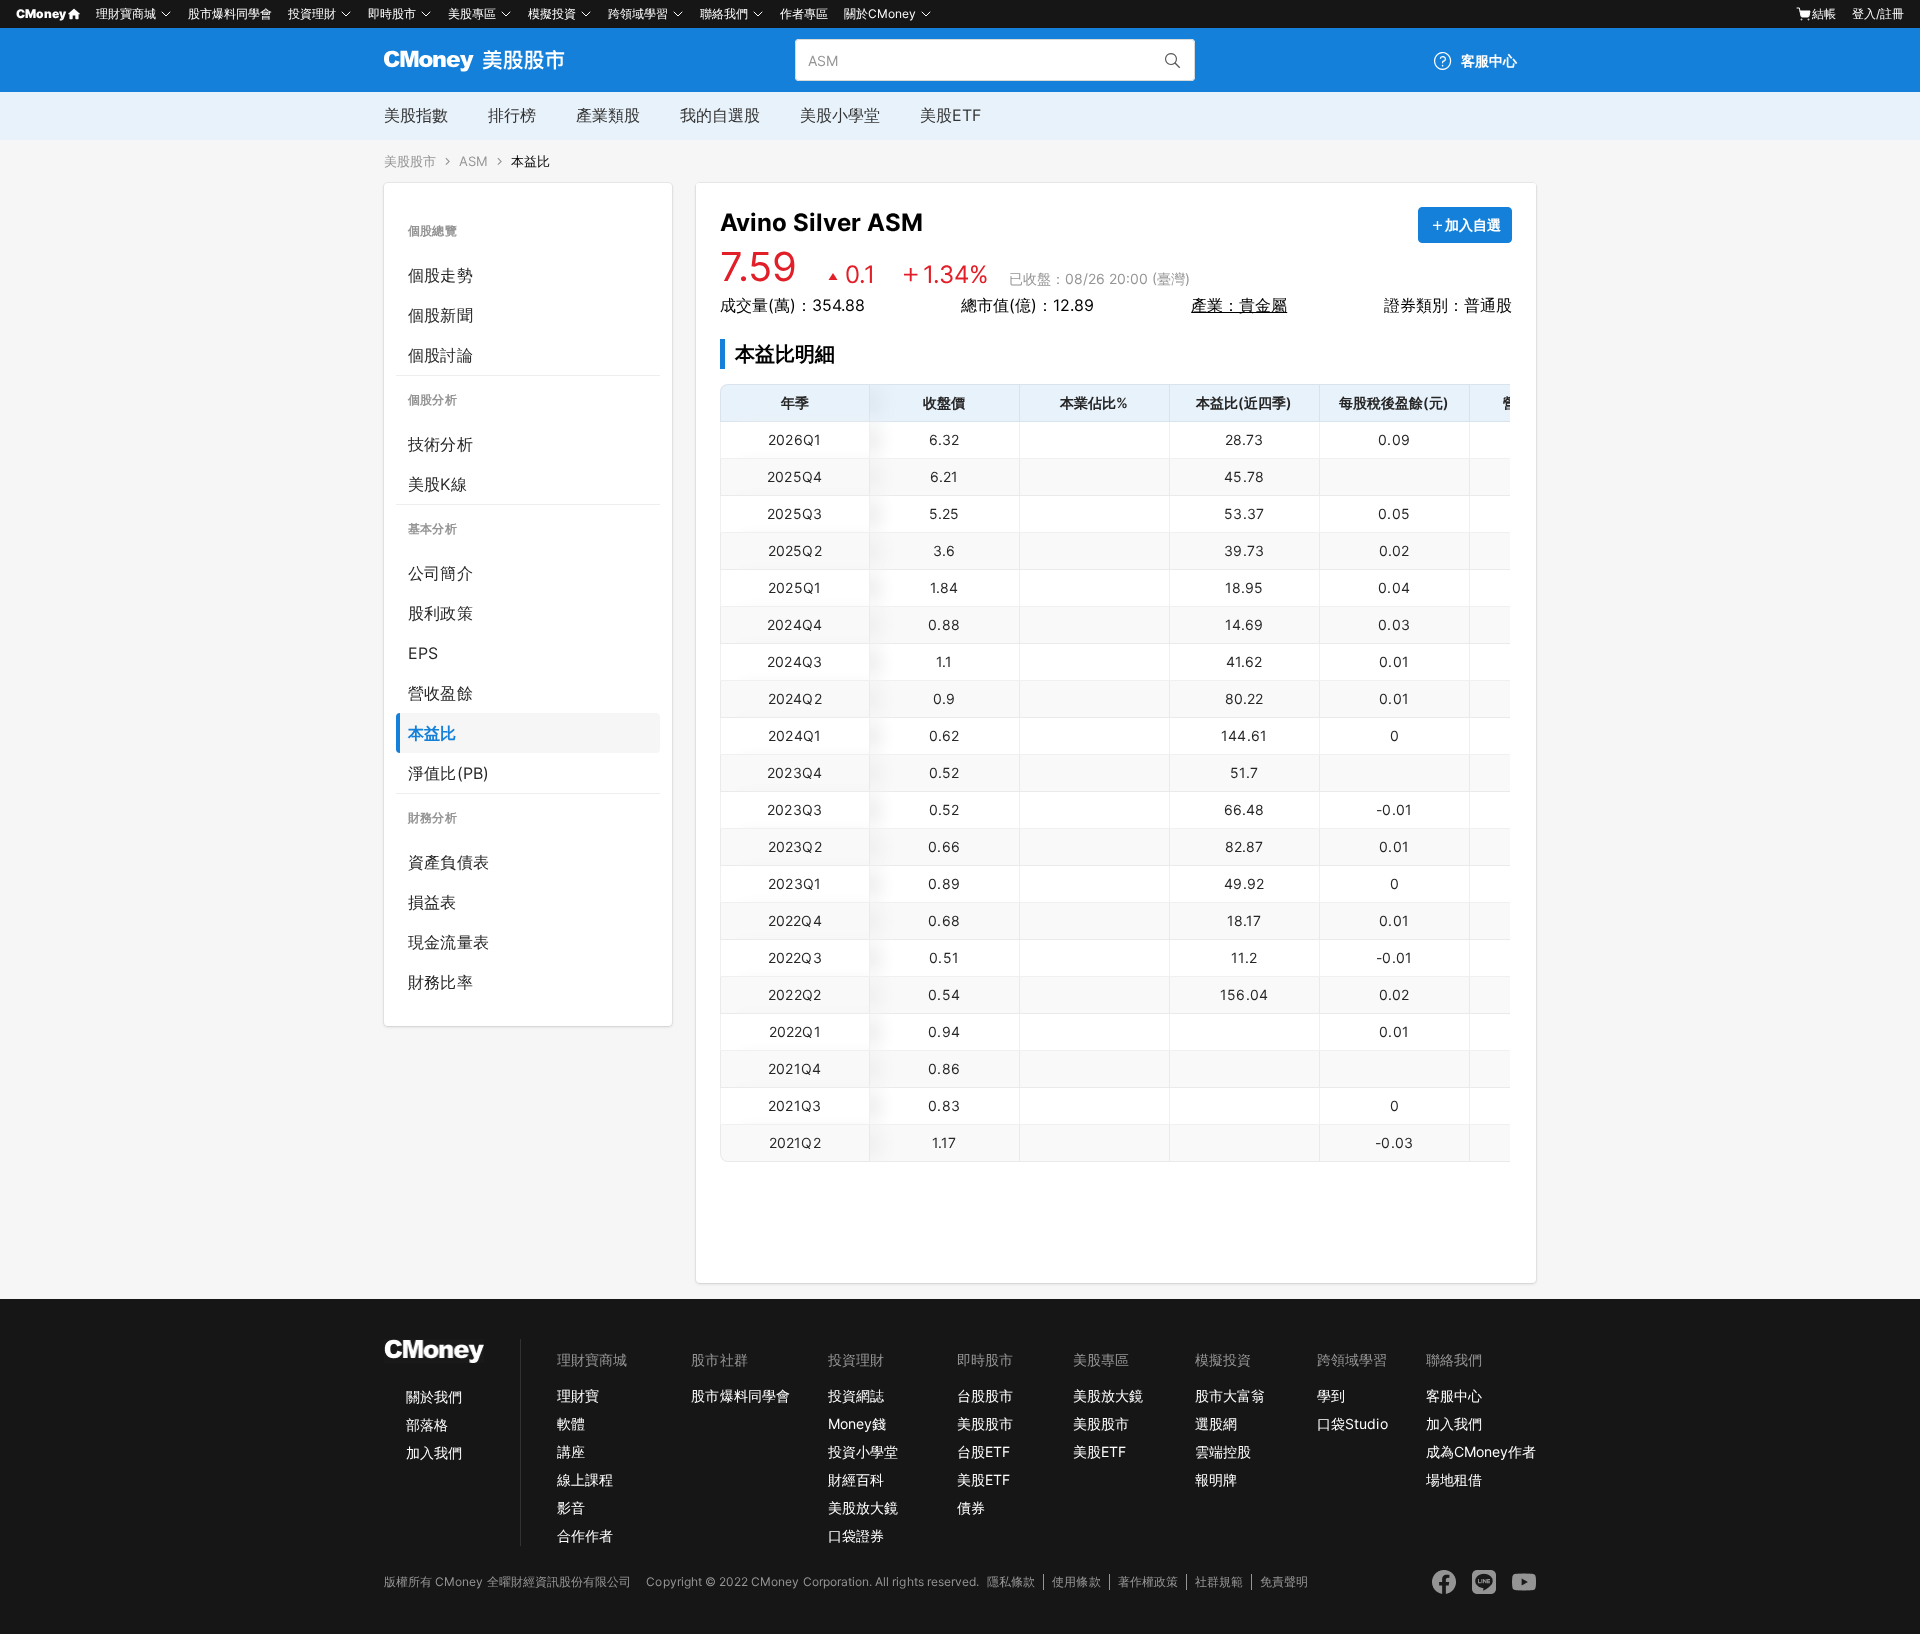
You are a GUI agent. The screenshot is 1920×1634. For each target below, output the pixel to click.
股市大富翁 (1230, 1395)
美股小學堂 (840, 115)
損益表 (432, 902)
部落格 (427, 1424)
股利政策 (440, 613)
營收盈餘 (440, 693)
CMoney (41, 13)
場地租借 (1454, 1479)
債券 (971, 1507)
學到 (1331, 1395)
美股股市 (410, 161)
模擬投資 (552, 13)
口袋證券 (856, 1535)
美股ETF (950, 115)
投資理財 (312, 13)
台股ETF (983, 1451)
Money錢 (857, 1423)
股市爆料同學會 (230, 13)
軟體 (571, 1423)
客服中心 (1454, 1395)
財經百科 (856, 1479)
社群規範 (1219, 1581)
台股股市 (985, 1395)
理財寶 (578, 1395)
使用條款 (1076, 1581)
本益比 (530, 161)
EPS (423, 653)
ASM (473, 161)
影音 (571, 1507)
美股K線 (437, 484)
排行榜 (512, 115)
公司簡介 (440, 573)
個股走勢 (440, 275)
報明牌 (1216, 1479)
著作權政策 (1148, 1581)
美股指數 (416, 115)
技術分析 (440, 444)
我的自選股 (720, 115)
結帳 (1824, 13)
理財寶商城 (126, 13)
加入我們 (434, 1452)
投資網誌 (856, 1395)
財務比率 (440, 982)
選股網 (1216, 1423)
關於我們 (434, 1396)
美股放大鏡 (863, 1507)
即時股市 (392, 13)
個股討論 (440, 355)
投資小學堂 (863, 1451)
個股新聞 (440, 315)
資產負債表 (448, 862)
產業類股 (608, 115)
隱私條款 (1011, 1581)
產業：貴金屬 (1239, 305)
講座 (571, 1451)
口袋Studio (1352, 1423)
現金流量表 (448, 942)
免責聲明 (1284, 1581)
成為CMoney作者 (1481, 1451)
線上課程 (585, 1479)
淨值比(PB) (448, 773)
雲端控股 (1223, 1451)
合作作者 (585, 1535)
